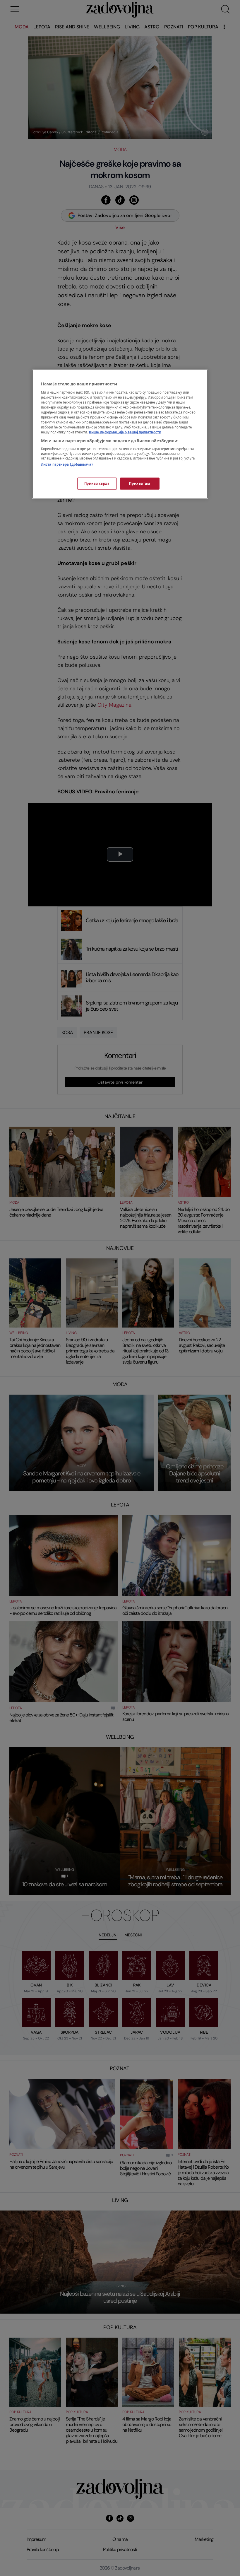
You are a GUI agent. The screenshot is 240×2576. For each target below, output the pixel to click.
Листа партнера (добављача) (67, 465)
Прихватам (140, 483)
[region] (120, 434)
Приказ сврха (97, 483)
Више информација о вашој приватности (125, 432)
